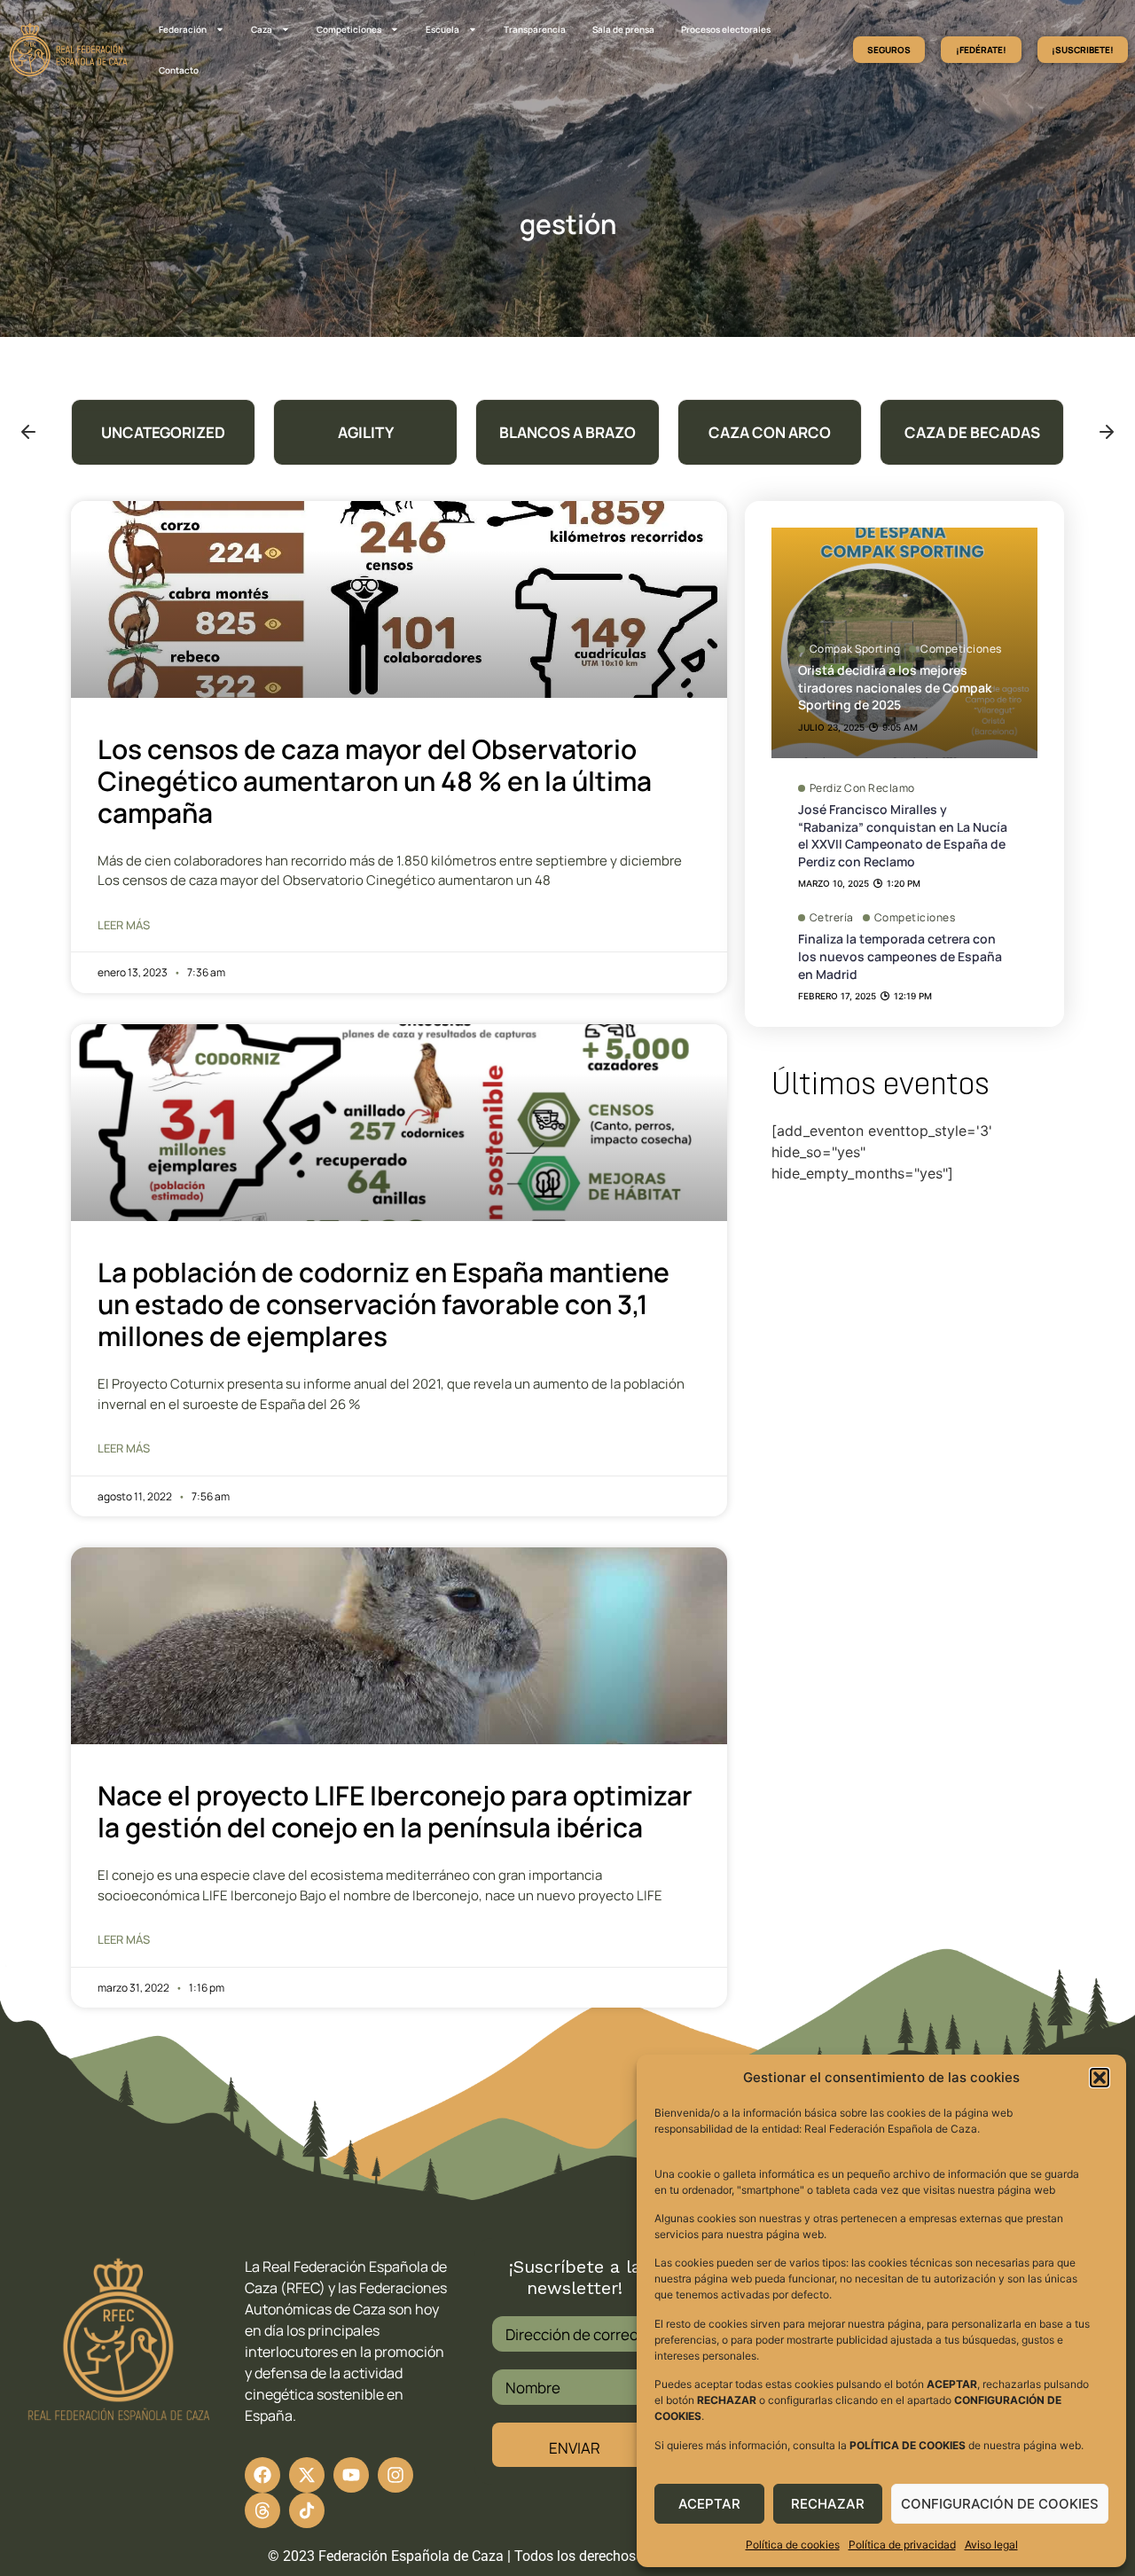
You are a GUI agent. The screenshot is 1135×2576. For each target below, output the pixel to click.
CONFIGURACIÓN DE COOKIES (1000, 2504)
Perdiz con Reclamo (862, 788)
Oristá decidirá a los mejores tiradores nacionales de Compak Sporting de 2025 (895, 687)
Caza (262, 29)
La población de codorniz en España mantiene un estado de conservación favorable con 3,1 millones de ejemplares (384, 1304)
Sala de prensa (623, 29)
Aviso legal (991, 2545)
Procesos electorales (726, 29)
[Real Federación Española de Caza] (68, 50)
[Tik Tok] (262, 2510)
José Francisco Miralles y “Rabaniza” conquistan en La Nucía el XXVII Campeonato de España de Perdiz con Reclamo (903, 835)
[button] (1100, 2078)
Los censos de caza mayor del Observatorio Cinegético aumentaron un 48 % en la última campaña (375, 781)
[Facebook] (262, 2475)
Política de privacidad (902, 2545)
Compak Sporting (855, 649)
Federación (183, 29)
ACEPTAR (709, 2504)
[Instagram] (395, 2475)
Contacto (179, 70)
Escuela (442, 29)
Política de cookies (793, 2545)
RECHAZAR (828, 2504)
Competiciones (349, 29)
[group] (163, 432)
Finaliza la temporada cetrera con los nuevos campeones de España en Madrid (900, 956)
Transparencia (535, 29)
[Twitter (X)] (307, 2475)
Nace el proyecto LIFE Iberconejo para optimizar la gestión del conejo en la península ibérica (395, 1811)
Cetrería (832, 918)
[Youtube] (351, 2475)
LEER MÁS (124, 925)
